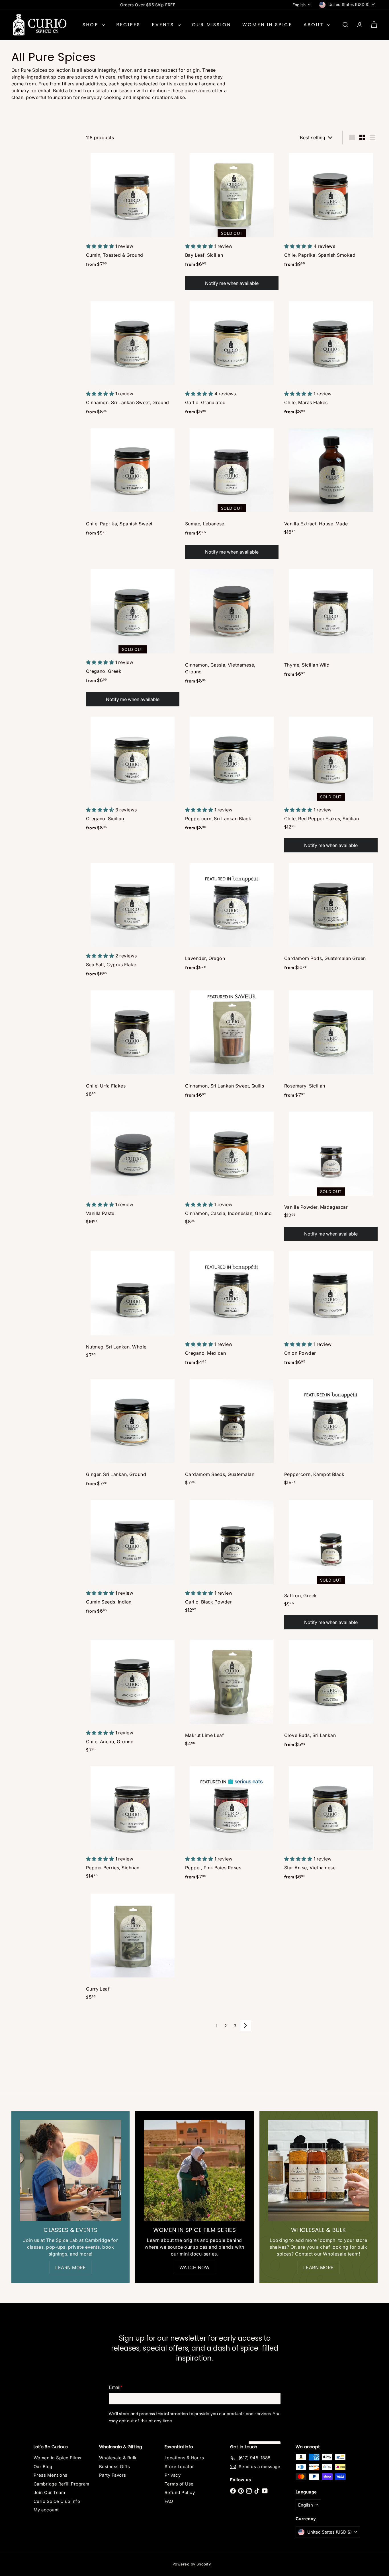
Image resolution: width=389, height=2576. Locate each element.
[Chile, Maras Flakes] (331, 358)
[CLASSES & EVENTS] (70, 2170)
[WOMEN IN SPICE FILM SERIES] (194, 2170)
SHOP (92, 25)
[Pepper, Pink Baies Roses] (232, 1823)
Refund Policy (180, 2492)
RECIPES (128, 25)
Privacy (173, 2475)
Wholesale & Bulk (118, 2458)
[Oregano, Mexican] (232, 1309)
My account (46, 2510)
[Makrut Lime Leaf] (232, 1694)
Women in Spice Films (58, 2458)
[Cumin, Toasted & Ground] (133, 211)
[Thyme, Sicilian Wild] (331, 624)
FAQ (169, 2501)
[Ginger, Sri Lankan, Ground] (133, 1433)
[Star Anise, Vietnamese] (331, 1823)
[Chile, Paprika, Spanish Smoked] (331, 211)
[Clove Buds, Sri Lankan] (331, 1694)
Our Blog (43, 2467)
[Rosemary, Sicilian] (331, 1045)
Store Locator (179, 2467)
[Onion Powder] (331, 1309)
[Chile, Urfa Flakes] (133, 1044)
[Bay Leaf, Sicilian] (232, 221)
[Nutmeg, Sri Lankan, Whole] (133, 1305)
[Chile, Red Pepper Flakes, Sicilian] (331, 784)
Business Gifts (115, 2467)
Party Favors (113, 2475)
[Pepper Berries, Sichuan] (133, 1823)
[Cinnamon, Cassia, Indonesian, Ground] (232, 1168)
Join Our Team (49, 2492)
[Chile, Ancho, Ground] (133, 1697)
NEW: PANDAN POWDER (148, 5)
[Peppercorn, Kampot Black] (331, 1433)
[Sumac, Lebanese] (232, 493)
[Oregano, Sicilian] (133, 774)
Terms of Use (179, 2484)
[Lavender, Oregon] (232, 917)
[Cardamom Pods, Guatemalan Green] (331, 917)
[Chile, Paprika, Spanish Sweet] (133, 483)
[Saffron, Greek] (331, 1564)
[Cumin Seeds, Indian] (133, 1558)
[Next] (245, 2026)
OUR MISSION (211, 25)
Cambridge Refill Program (62, 2484)
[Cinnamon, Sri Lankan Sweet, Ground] (133, 358)
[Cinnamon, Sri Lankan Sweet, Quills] (232, 1045)
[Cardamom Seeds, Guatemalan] (232, 1433)
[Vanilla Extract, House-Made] (331, 482)
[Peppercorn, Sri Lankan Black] (232, 774)
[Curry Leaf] (133, 1947)
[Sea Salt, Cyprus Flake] (133, 920)
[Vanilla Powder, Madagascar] (331, 1175)
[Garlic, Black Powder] (232, 1557)
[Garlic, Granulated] (232, 358)
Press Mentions (51, 2475)
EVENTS (164, 25)
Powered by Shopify (192, 2564)
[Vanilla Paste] (133, 1168)
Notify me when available (232, 283)
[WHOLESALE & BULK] (319, 2170)
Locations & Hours (184, 2458)
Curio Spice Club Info (57, 2501)
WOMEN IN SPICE (267, 25)
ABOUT (315, 25)
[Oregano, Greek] (133, 637)
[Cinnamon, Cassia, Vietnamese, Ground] (232, 627)
